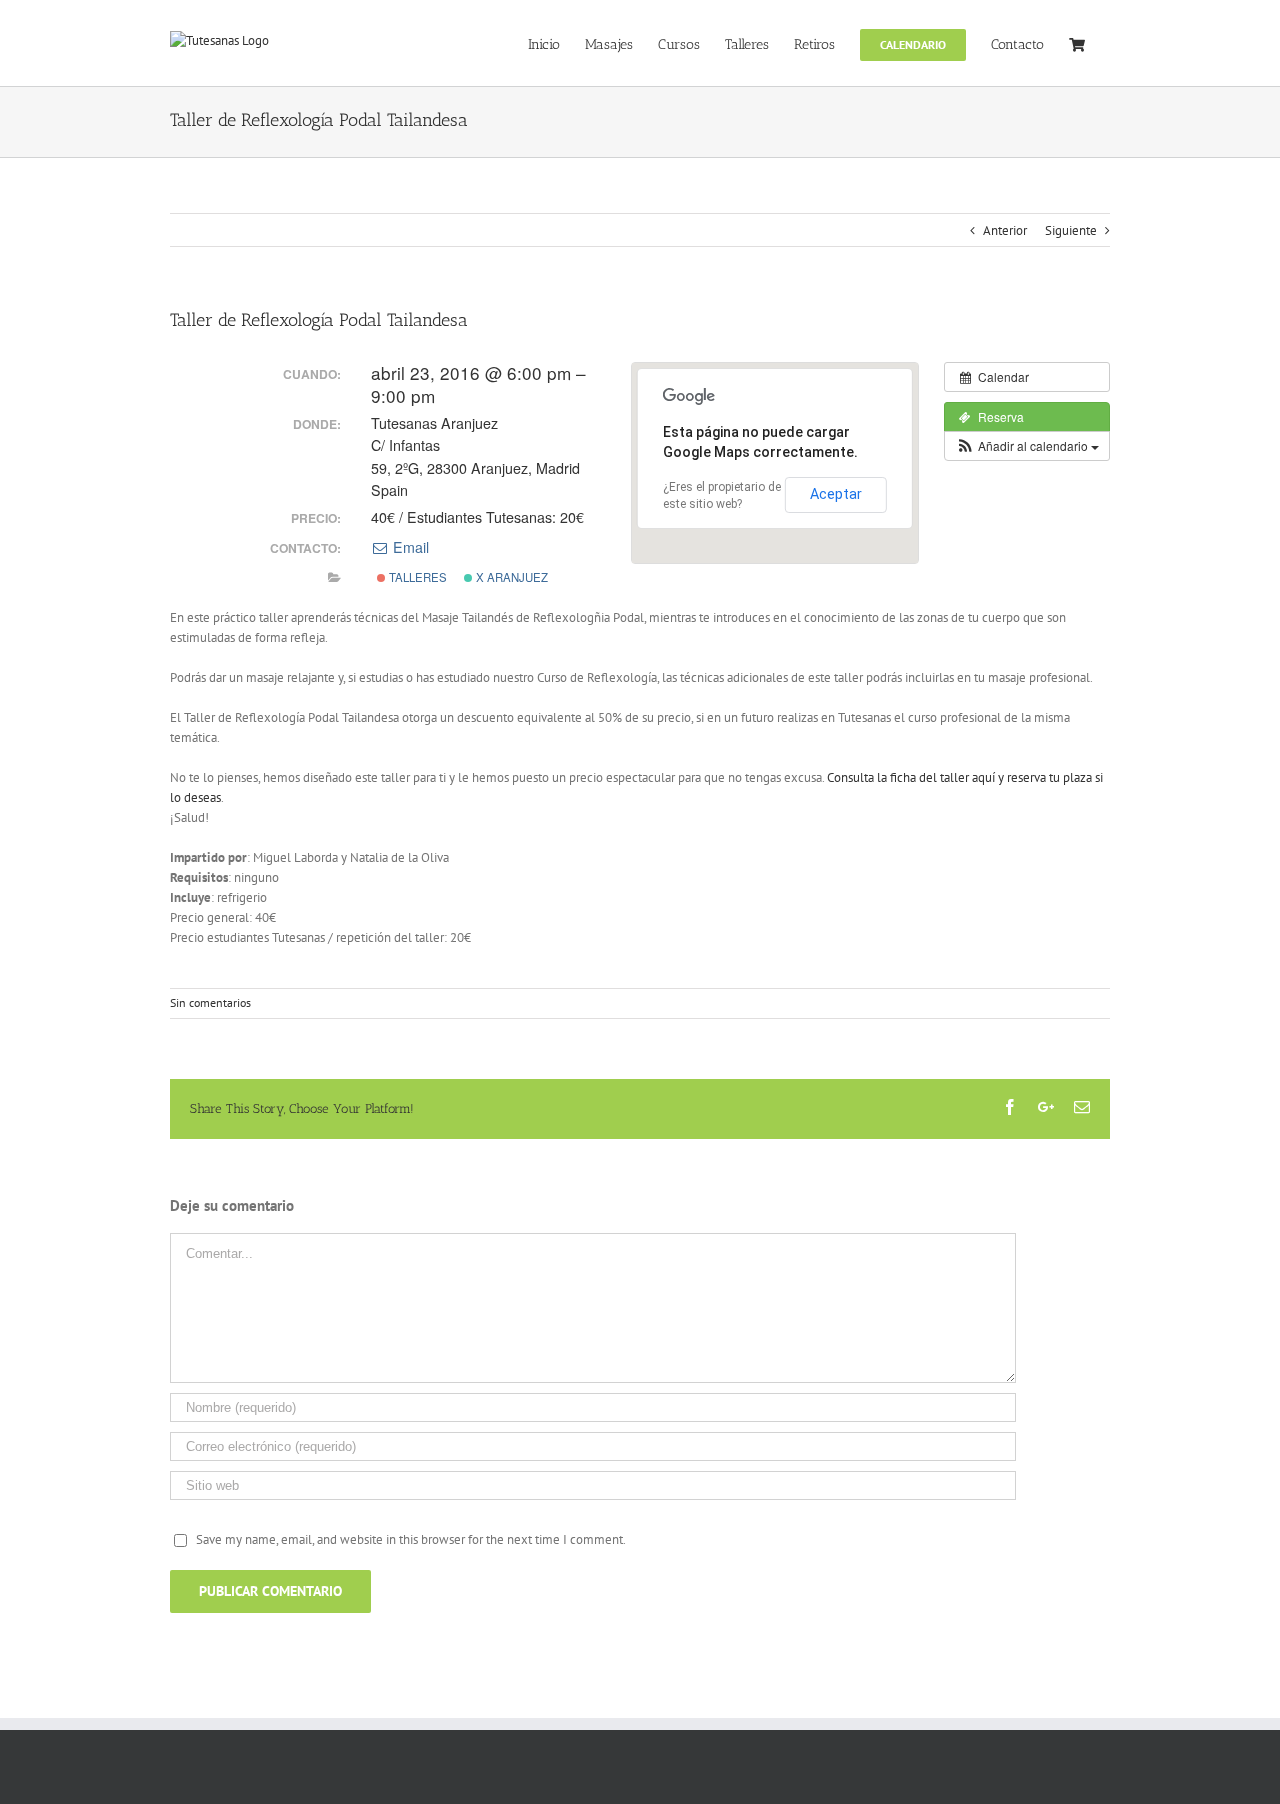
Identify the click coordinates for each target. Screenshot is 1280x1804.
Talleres (416, 577)
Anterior (1005, 230)
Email (409, 547)
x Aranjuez (510, 577)
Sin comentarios (210, 1002)
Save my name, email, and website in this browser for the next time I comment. (411, 1539)
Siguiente (1071, 230)
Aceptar (836, 494)
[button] (1027, 446)
